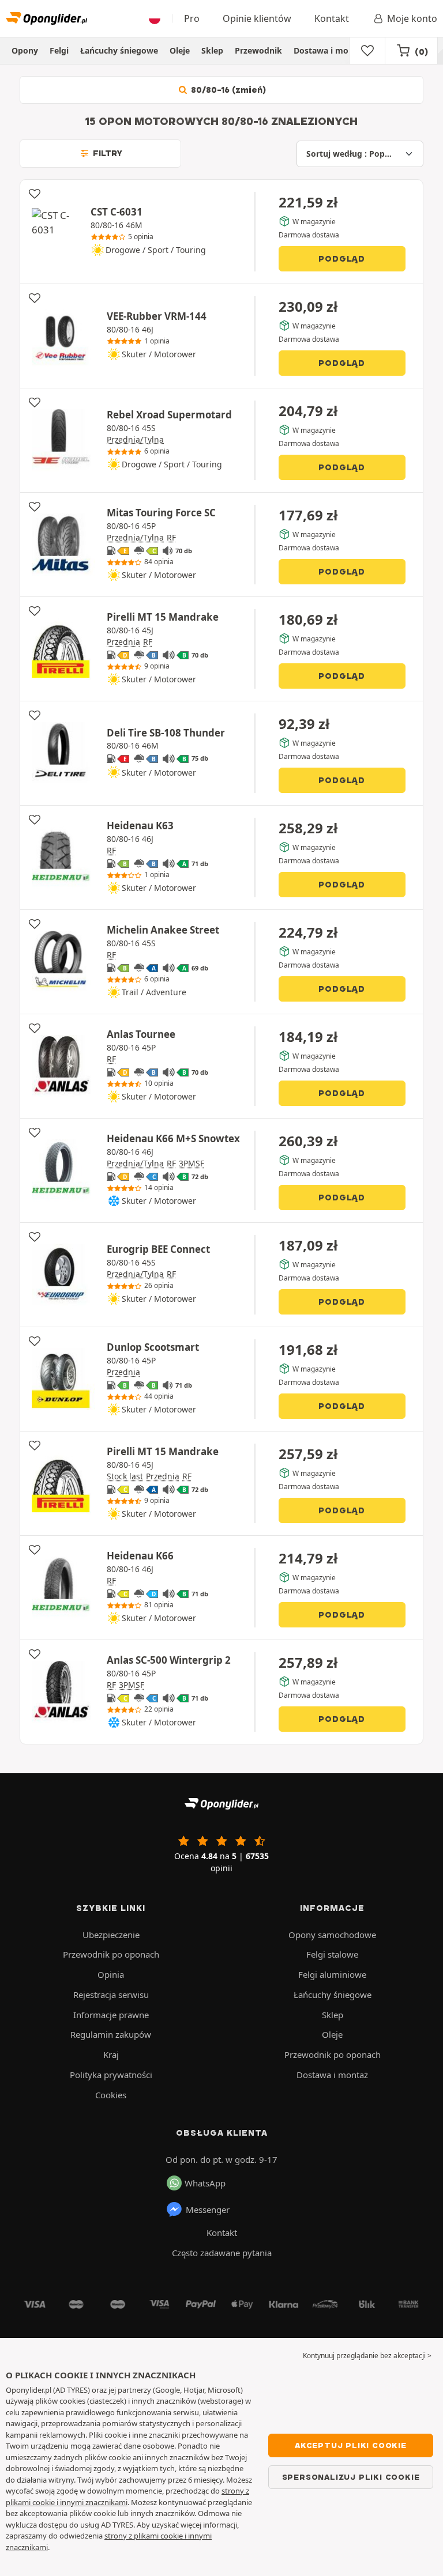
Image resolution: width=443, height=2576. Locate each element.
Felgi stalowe (332, 1954)
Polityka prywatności (111, 2075)
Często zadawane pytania (222, 2253)
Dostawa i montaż (330, 50)
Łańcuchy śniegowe (119, 50)
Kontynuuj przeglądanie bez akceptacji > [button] (367, 2356)
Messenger (208, 2209)
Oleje (180, 50)
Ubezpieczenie (111, 1935)
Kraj (111, 2054)
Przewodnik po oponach (111, 1954)
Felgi (59, 50)
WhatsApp (205, 2183)
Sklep (212, 50)
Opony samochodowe (332, 1935)
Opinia (111, 1974)
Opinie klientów (257, 18)
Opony (25, 50)
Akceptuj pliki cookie (351, 2445)
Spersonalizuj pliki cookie (351, 2477)
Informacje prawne (111, 2015)
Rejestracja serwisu (111, 1995)
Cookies (111, 2095)
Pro (192, 18)
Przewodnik (258, 50)
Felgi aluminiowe (332, 1974)
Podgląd (342, 259)
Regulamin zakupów (111, 2034)
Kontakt (332, 18)
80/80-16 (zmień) (227, 90)
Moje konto (412, 18)
